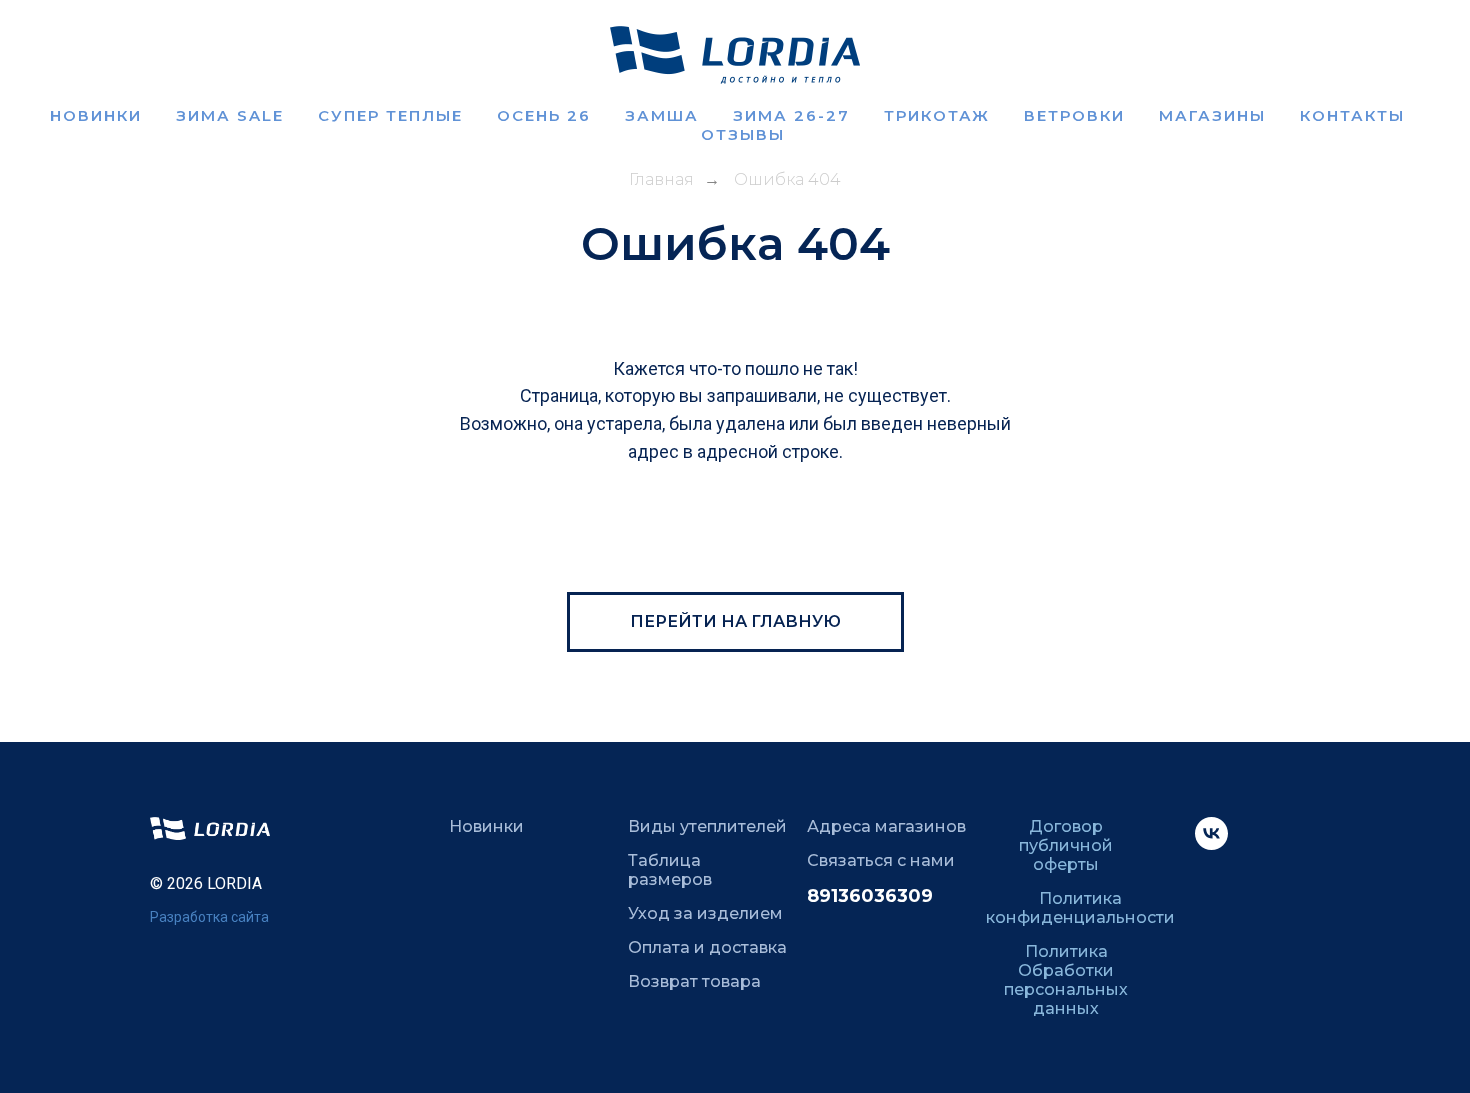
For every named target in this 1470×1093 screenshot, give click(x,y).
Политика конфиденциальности (1080, 908)
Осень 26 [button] (544, 115)
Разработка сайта (209, 917)
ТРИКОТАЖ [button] (937, 115)
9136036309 (876, 896)
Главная (661, 179)
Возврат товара (694, 981)
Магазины (1212, 115)
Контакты (1352, 115)
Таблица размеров (670, 870)
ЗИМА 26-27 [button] (791, 115)
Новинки (96, 115)
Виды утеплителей (707, 826)
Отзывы (743, 134)
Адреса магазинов (886, 826)
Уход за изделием (705, 913)
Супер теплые (390, 115)
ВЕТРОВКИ (1074, 115)
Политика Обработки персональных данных (1066, 980)
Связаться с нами (881, 860)
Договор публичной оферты (1066, 845)
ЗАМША (662, 115)
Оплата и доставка (707, 947)
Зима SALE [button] (230, 115)
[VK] (1211, 844)
